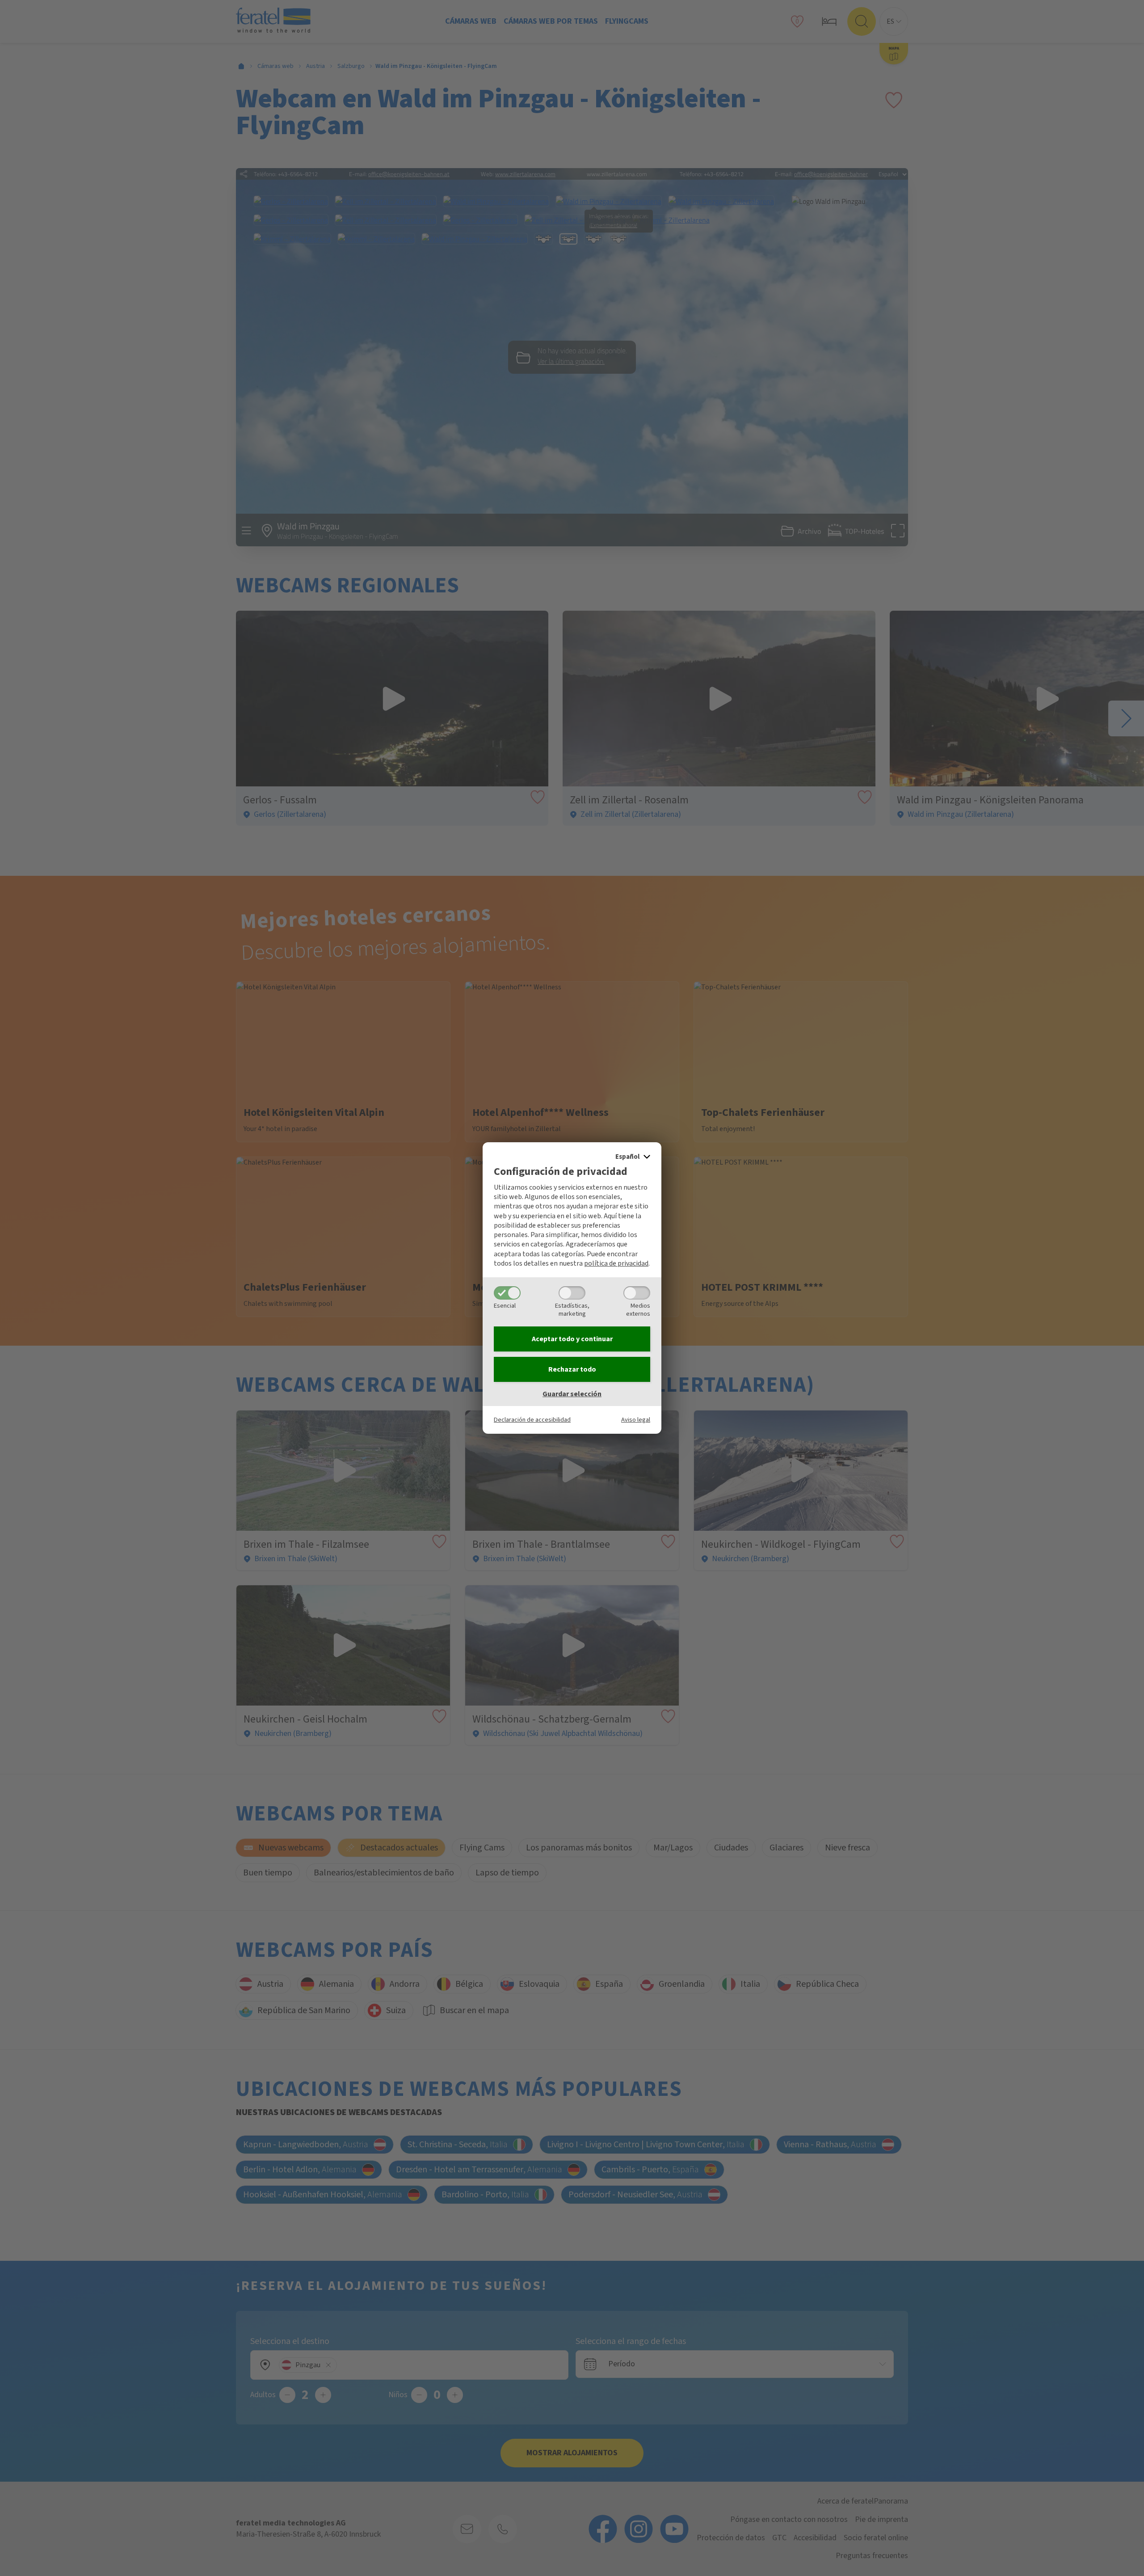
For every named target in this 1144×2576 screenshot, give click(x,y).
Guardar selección (572, 1394)
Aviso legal (636, 1420)
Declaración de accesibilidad (532, 1420)
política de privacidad (616, 1263)
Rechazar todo (572, 1369)
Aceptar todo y (572, 1339)
